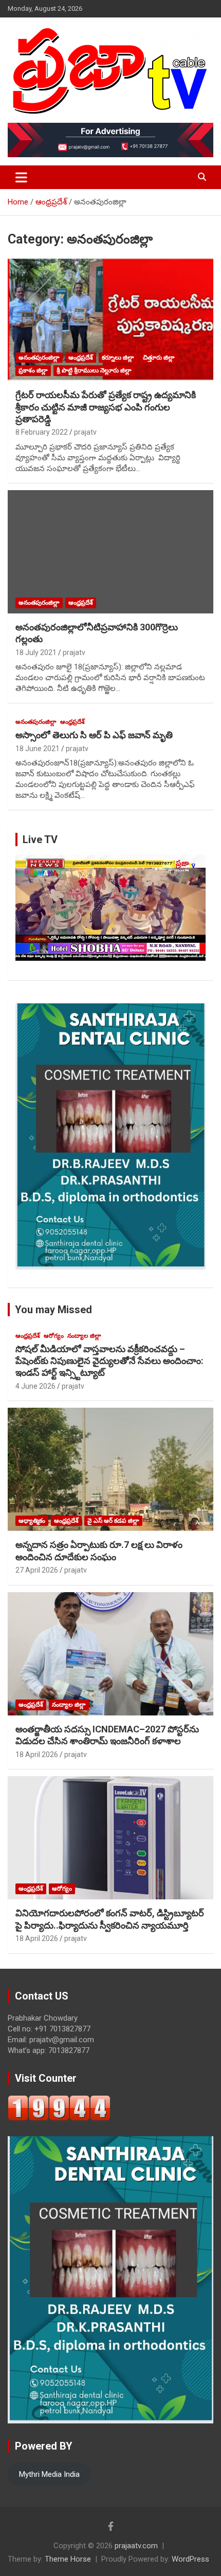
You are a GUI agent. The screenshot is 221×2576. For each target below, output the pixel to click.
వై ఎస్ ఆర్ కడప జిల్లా (113, 1521)
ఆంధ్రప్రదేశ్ (81, 358)
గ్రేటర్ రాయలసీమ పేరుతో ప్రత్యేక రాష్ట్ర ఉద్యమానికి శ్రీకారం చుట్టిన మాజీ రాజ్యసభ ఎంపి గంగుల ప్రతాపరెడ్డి (106, 407)
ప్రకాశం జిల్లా (33, 370)
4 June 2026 (35, 1386)
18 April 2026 (37, 1754)
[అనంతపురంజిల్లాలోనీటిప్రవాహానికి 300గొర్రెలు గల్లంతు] (110, 552)
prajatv (85, 432)
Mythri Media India (49, 2474)
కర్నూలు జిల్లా (118, 358)
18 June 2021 (38, 749)
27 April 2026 (37, 1570)
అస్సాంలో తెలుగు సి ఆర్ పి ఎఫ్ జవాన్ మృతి (94, 735)
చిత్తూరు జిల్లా (159, 358)
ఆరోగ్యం (54, 1336)
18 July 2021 (36, 652)
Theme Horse (68, 2559)
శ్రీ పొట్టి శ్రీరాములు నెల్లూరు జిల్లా (94, 370)
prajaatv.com (136, 2546)
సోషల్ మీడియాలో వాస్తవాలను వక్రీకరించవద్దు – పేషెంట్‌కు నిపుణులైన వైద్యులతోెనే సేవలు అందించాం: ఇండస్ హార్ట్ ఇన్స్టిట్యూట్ (109, 1361)
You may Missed (53, 1310)
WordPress (190, 2559)
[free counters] (59, 2100)
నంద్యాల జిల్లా (84, 1336)
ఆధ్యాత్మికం (32, 1521)
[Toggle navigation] (21, 177)
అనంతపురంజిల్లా (39, 358)
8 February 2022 (42, 432)
